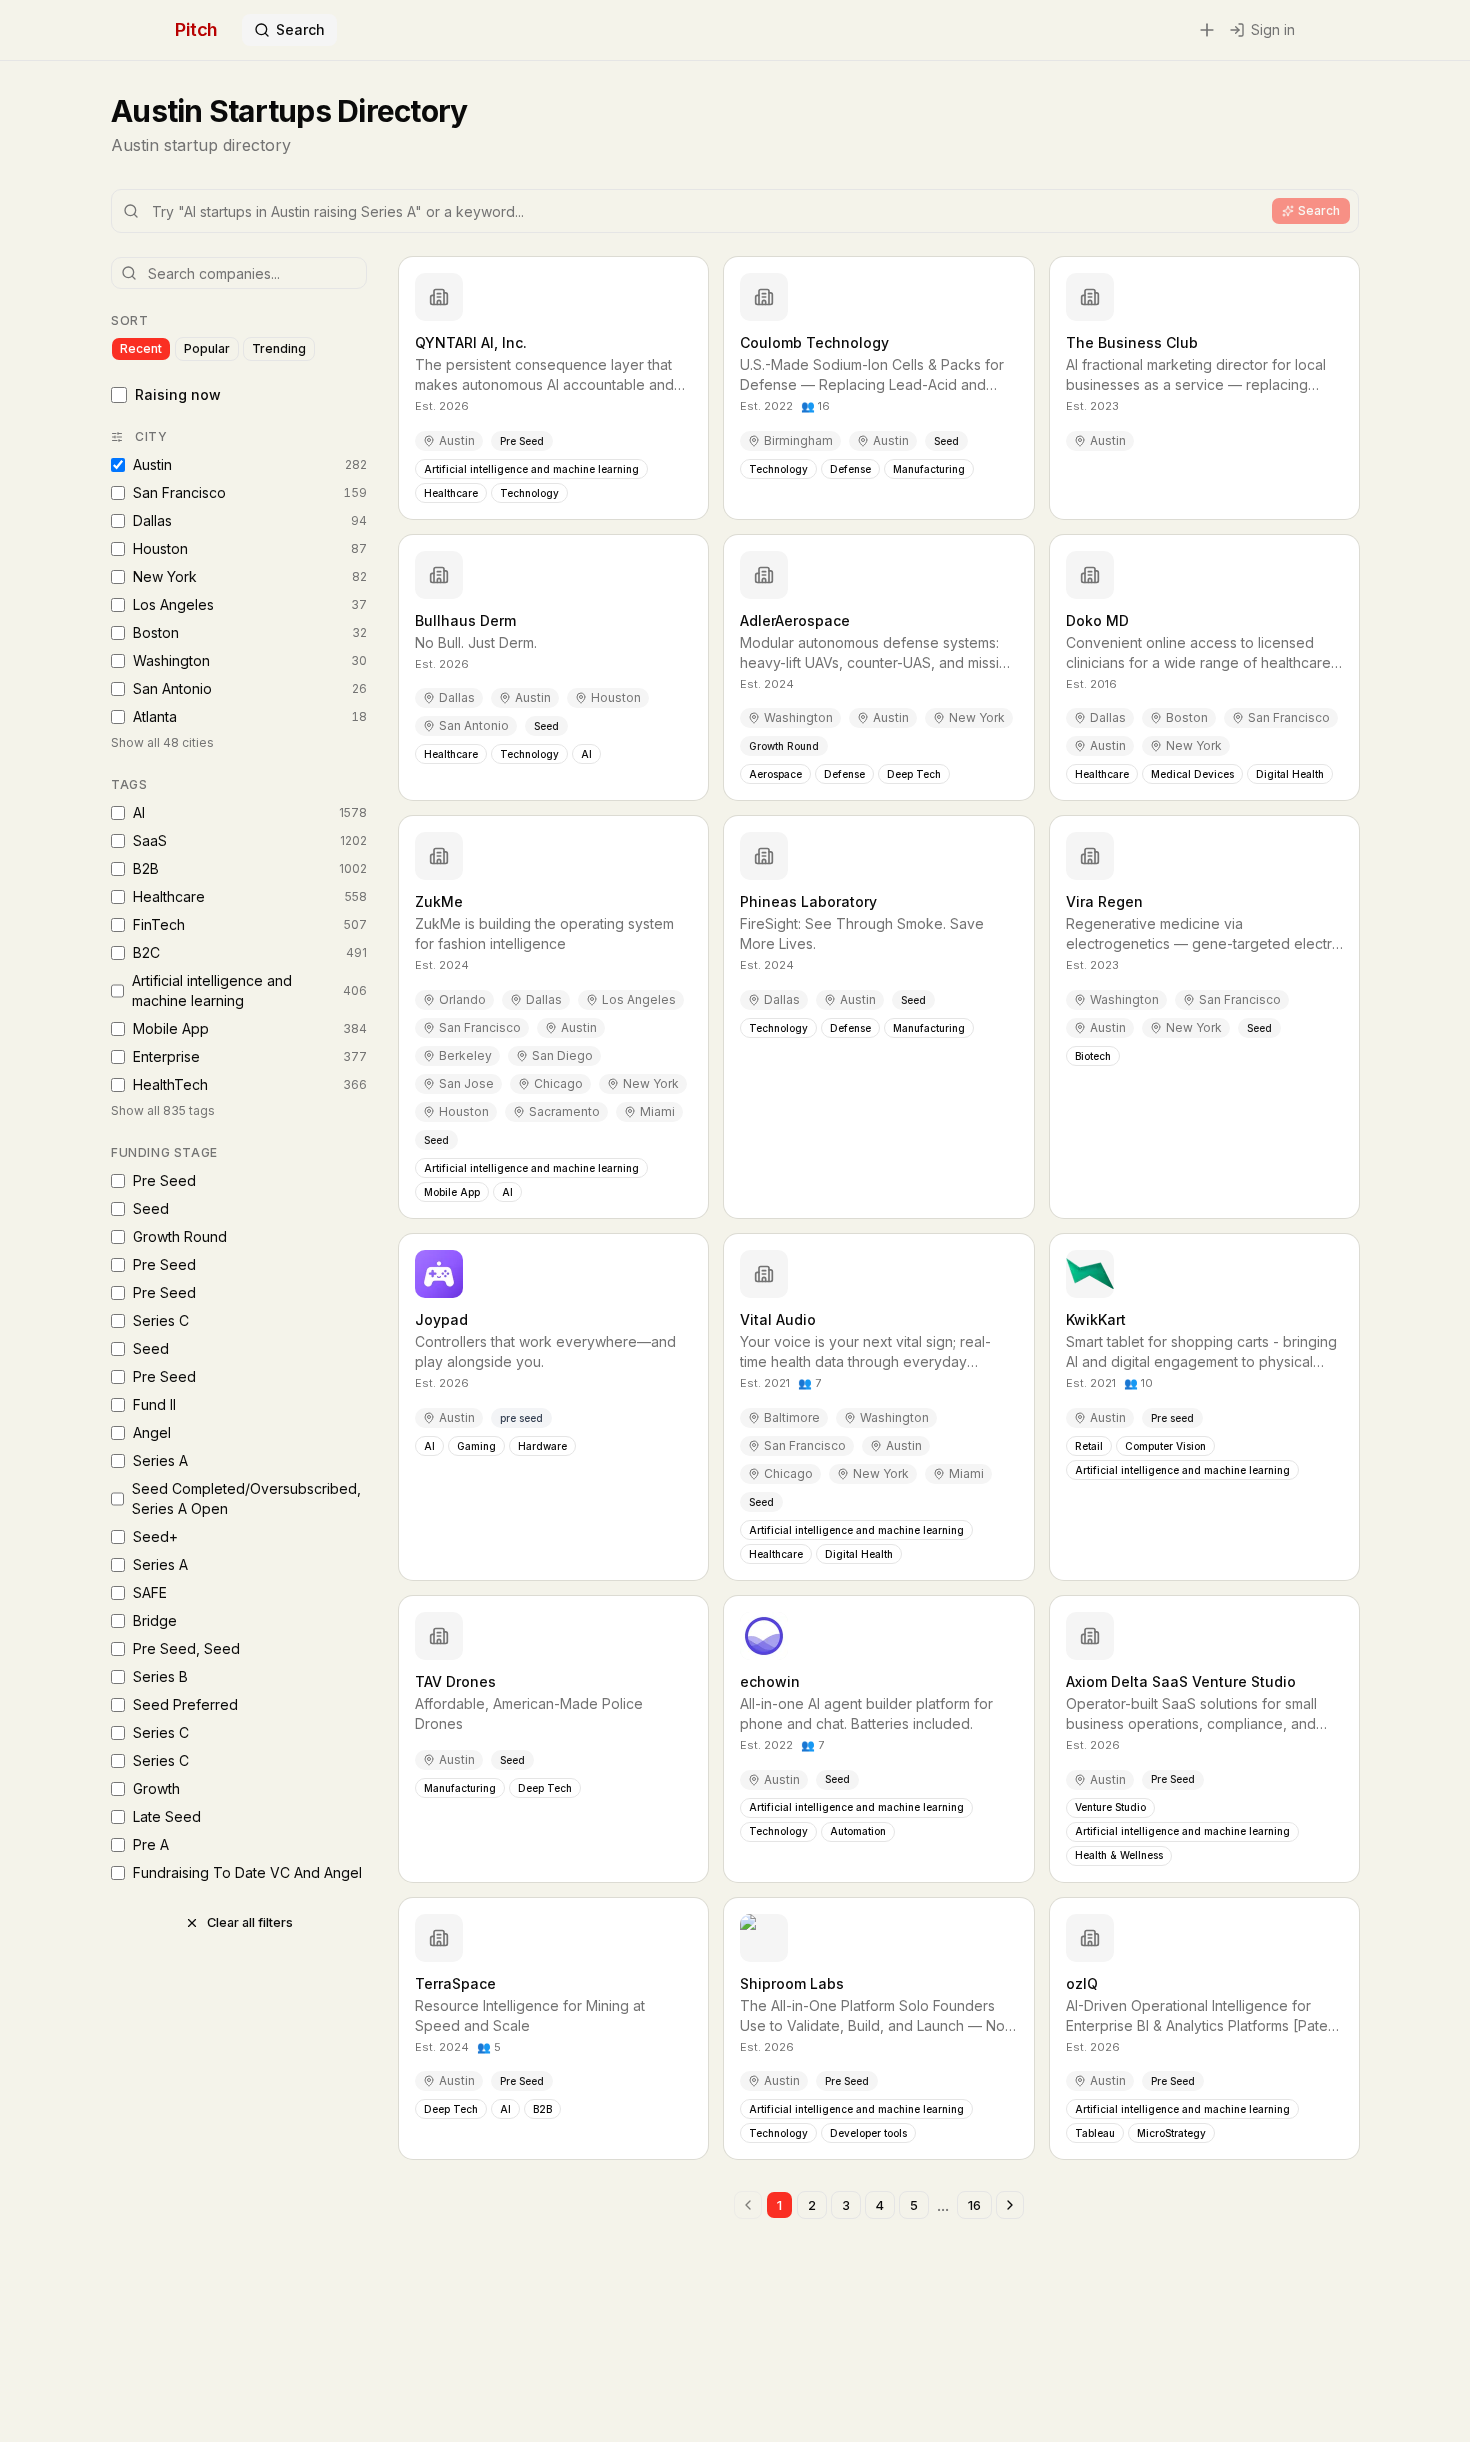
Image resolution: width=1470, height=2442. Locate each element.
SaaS (250, 840)
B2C (250, 952)
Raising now (178, 394)
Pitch (196, 29)
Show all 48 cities (162, 742)
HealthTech (250, 1084)
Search (300, 29)
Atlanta (250, 716)
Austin (250, 464)
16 (974, 2205)
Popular (207, 348)
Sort (129, 320)
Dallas (250, 520)
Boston (250, 632)
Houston (250, 548)
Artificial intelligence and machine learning (249, 990)
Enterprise (250, 1056)
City (151, 436)
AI (250, 812)
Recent (141, 348)
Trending (279, 348)
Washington (250, 660)
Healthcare (250, 896)
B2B (250, 868)
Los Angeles (250, 604)
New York (250, 576)
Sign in (1273, 29)
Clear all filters (250, 1922)
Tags (129, 784)
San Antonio (250, 688)
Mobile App (250, 1028)
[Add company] (1207, 30)
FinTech (250, 924)
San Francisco (250, 492)
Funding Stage (164, 1152)
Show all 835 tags (163, 1110)
